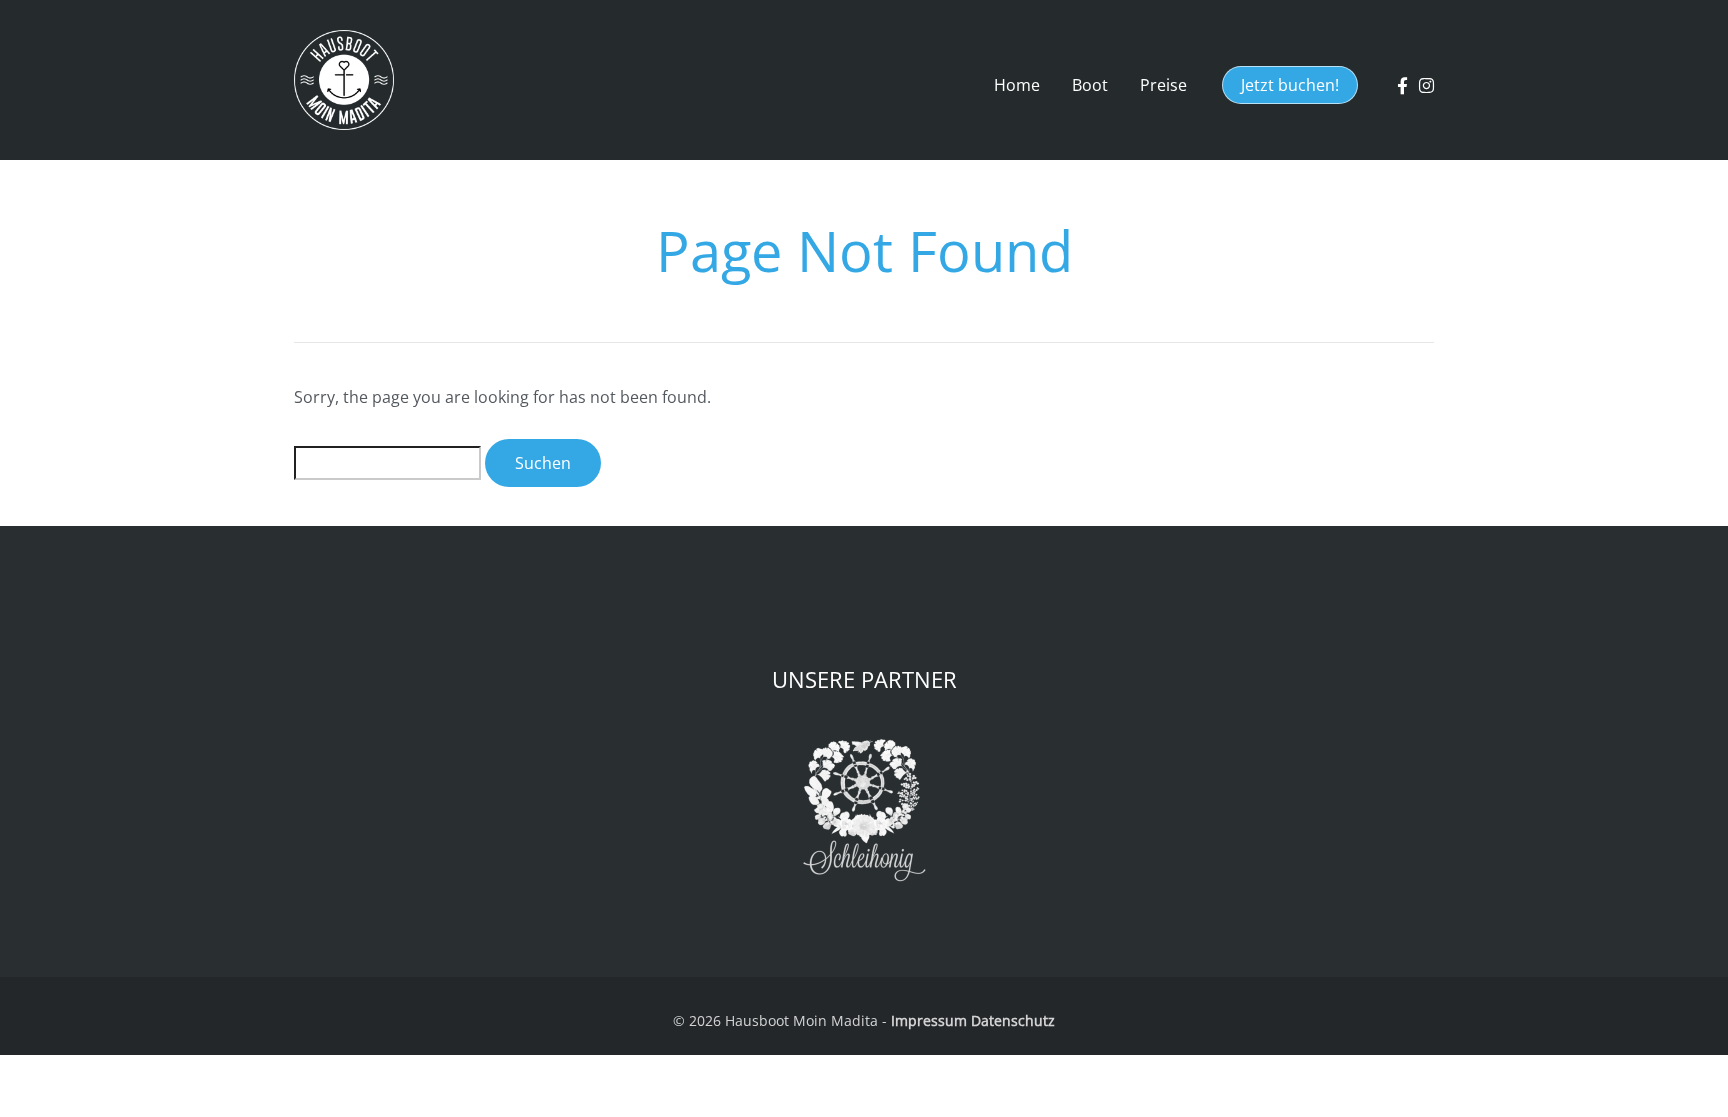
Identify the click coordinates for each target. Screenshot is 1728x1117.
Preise (1163, 85)
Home (1017, 85)
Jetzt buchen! (1290, 85)
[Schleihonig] (864, 810)
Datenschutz (1013, 1020)
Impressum (929, 1020)
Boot (1090, 85)
